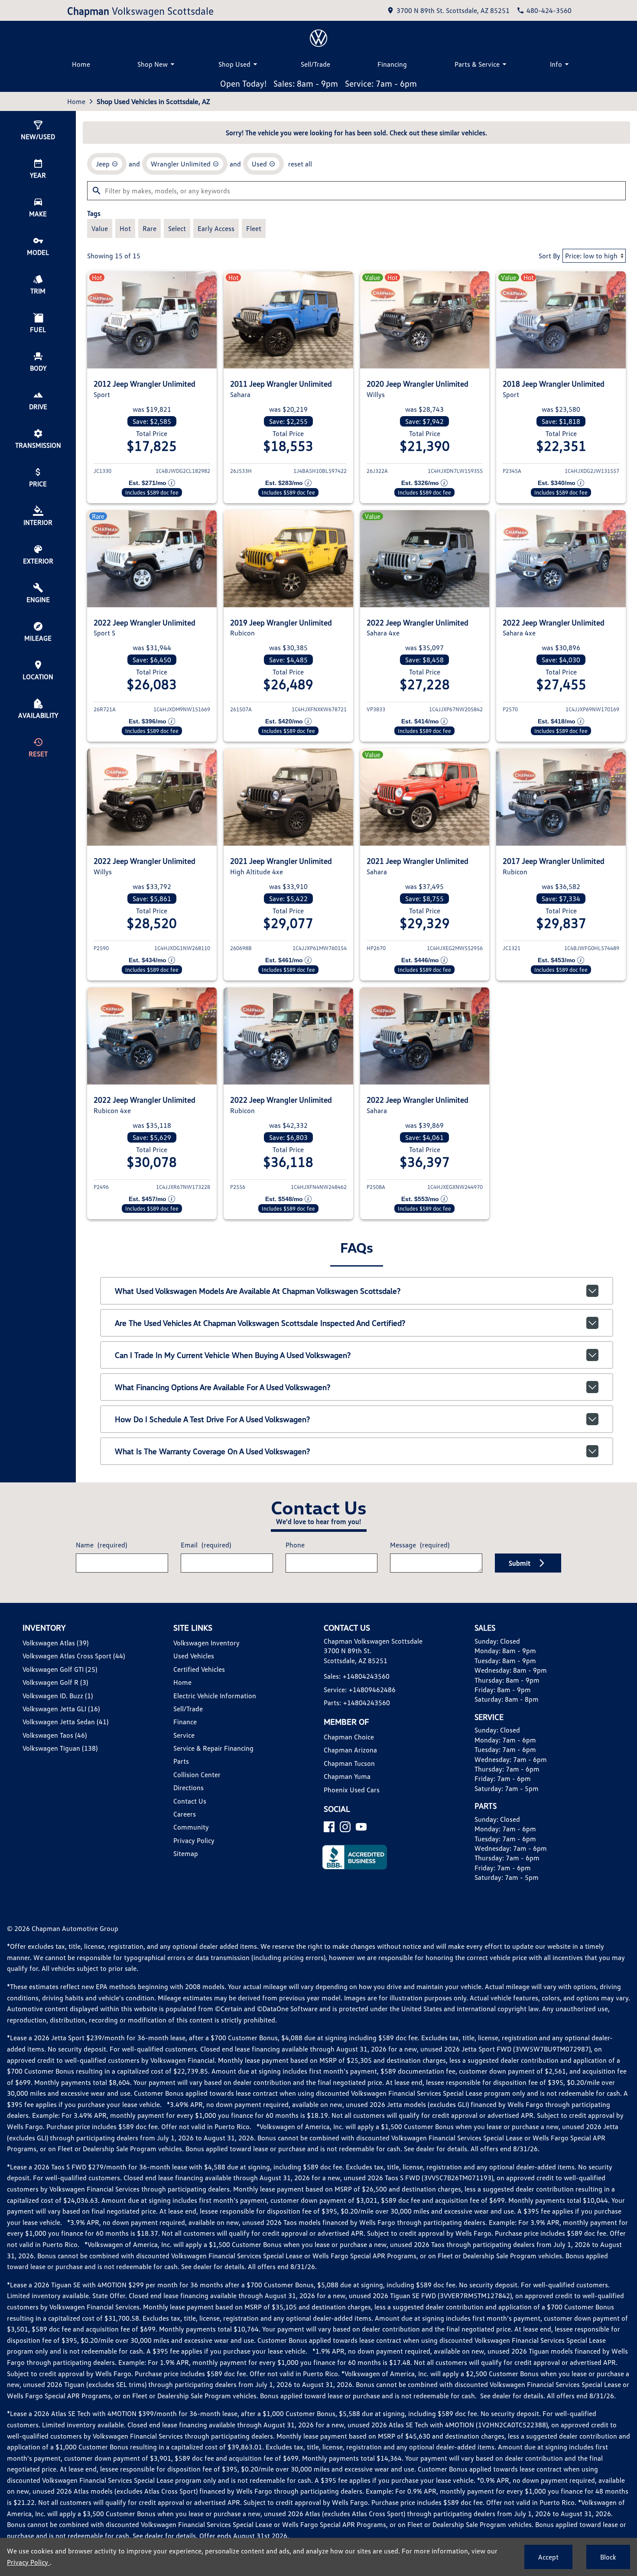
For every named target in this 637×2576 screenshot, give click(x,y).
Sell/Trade (315, 64)
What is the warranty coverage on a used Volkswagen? (212, 1451)
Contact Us (190, 1801)
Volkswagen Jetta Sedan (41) (65, 1722)
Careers (185, 1814)
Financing (392, 64)
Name (101, 1545)
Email (206, 1545)
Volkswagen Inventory (206, 1643)
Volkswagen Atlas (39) (55, 1643)
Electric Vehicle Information (215, 1696)
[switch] (100, 228)
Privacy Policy (194, 1840)
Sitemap (186, 1853)
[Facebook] (329, 1827)
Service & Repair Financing (213, 1748)
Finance (185, 1722)
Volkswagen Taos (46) (55, 1735)
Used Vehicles (194, 1656)
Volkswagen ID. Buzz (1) (58, 1696)
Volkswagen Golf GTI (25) (60, 1669)
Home (81, 64)
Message (420, 1545)
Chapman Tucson (349, 1763)
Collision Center (197, 1775)
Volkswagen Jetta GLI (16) (61, 1709)
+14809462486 (372, 1690)
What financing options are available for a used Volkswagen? (223, 1387)
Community (191, 1827)
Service (184, 1735)
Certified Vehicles (199, 1669)
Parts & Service (477, 64)
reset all (300, 164)
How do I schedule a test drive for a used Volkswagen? (212, 1419)
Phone (295, 1545)
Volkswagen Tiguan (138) (60, 1748)
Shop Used (234, 64)
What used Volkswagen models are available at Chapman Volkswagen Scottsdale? (258, 1291)
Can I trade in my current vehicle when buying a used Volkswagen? (233, 1355)
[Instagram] (345, 1827)
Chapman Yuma (347, 1776)
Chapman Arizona (350, 1750)
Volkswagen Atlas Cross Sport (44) (74, 1656)
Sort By (549, 256)
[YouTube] (361, 1827)
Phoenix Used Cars (352, 1790)
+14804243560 (366, 1676)
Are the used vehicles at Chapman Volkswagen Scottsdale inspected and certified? (260, 1323)
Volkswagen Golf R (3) (55, 1682)
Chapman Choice (349, 1737)
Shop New (153, 64)
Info (556, 64)
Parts (181, 1761)
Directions (188, 1788)
